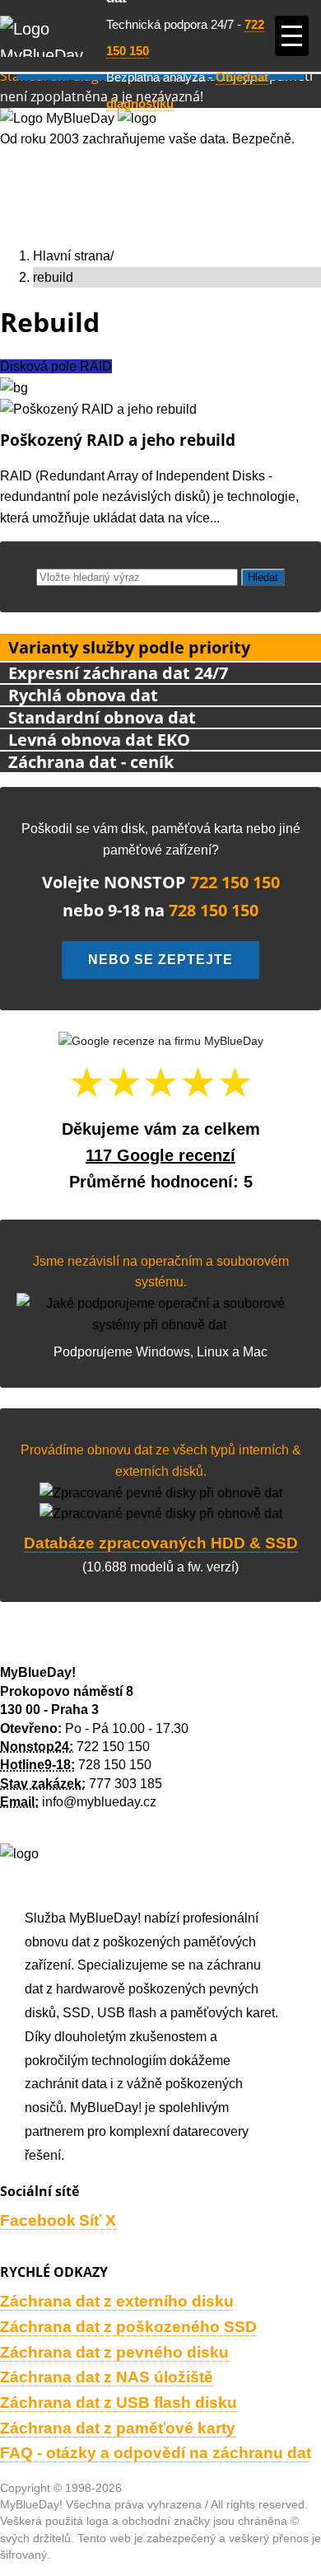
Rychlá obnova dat (83, 695)
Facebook (38, 2220)
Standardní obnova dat (102, 717)
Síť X (98, 2220)
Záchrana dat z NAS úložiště (107, 2377)
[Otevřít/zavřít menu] (292, 36)
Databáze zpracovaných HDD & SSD (161, 1543)
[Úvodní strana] (53, 36)
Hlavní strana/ (73, 256)
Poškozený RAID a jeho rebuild (118, 440)
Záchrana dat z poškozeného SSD (128, 2327)
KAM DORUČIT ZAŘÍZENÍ (78, 1646)
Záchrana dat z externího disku (117, 2301)
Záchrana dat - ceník (91, 762)
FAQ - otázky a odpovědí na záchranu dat (156, 2453)
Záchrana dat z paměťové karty (118, 2428)
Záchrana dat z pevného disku (114, 2352)
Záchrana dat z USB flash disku (119, 2403)
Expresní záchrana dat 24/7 (118, 673)
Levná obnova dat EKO (99, 740)
